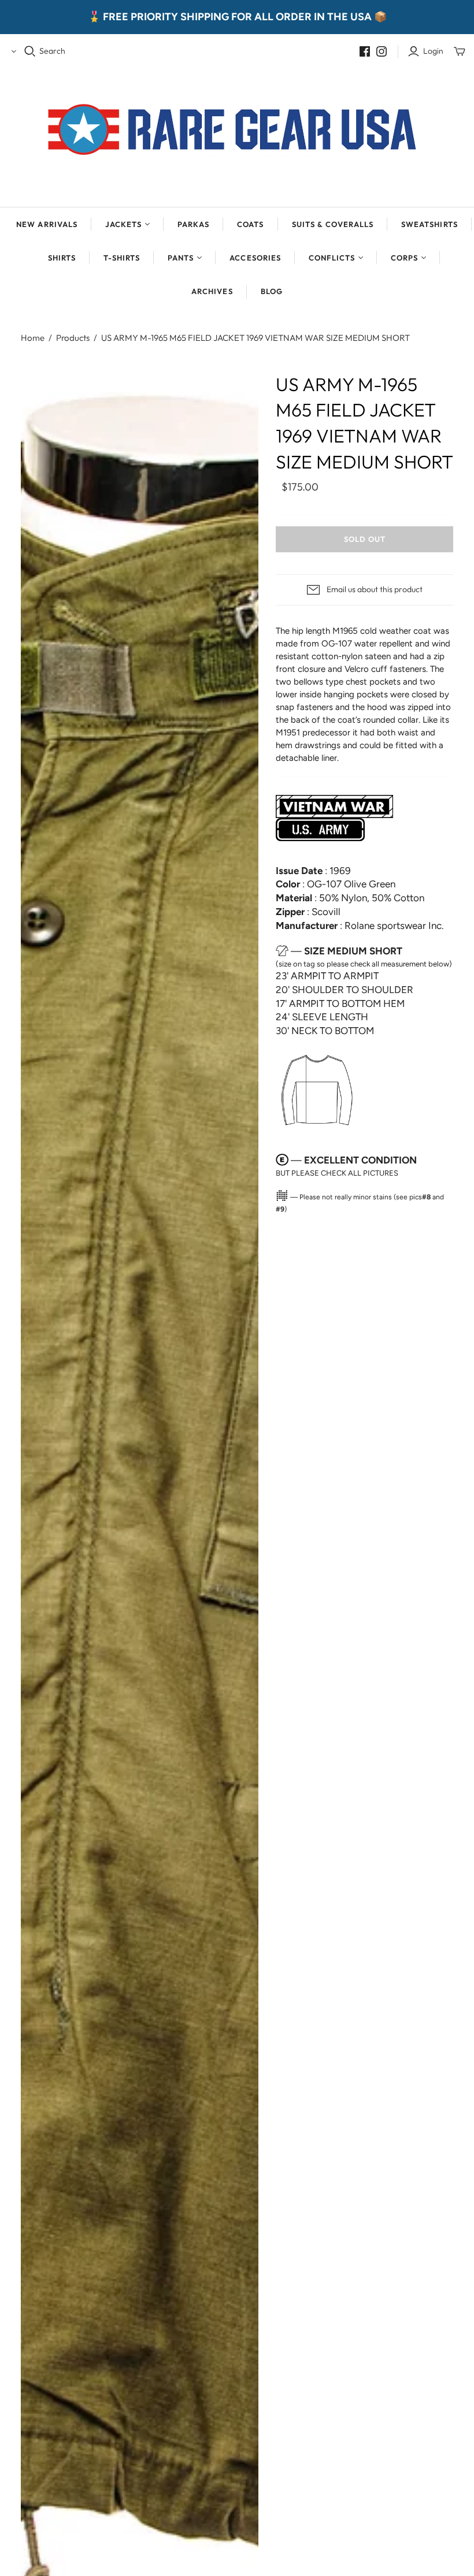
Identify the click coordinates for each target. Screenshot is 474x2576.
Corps (404, 258)
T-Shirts (122, 258)
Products (73, 338)
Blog (272, 291)
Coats (250, 224)
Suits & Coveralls (333, 224)
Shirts (62, 258)
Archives (212, 291)
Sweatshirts (429, 224)
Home (33, 338)
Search (52, 51)
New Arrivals (47, 224)
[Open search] (30, 51)
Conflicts (332, 258)
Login (433, 51)
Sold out (365, 539)
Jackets (123, 224)
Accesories (255, 258)
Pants (181, 258)
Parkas (193, 224)
